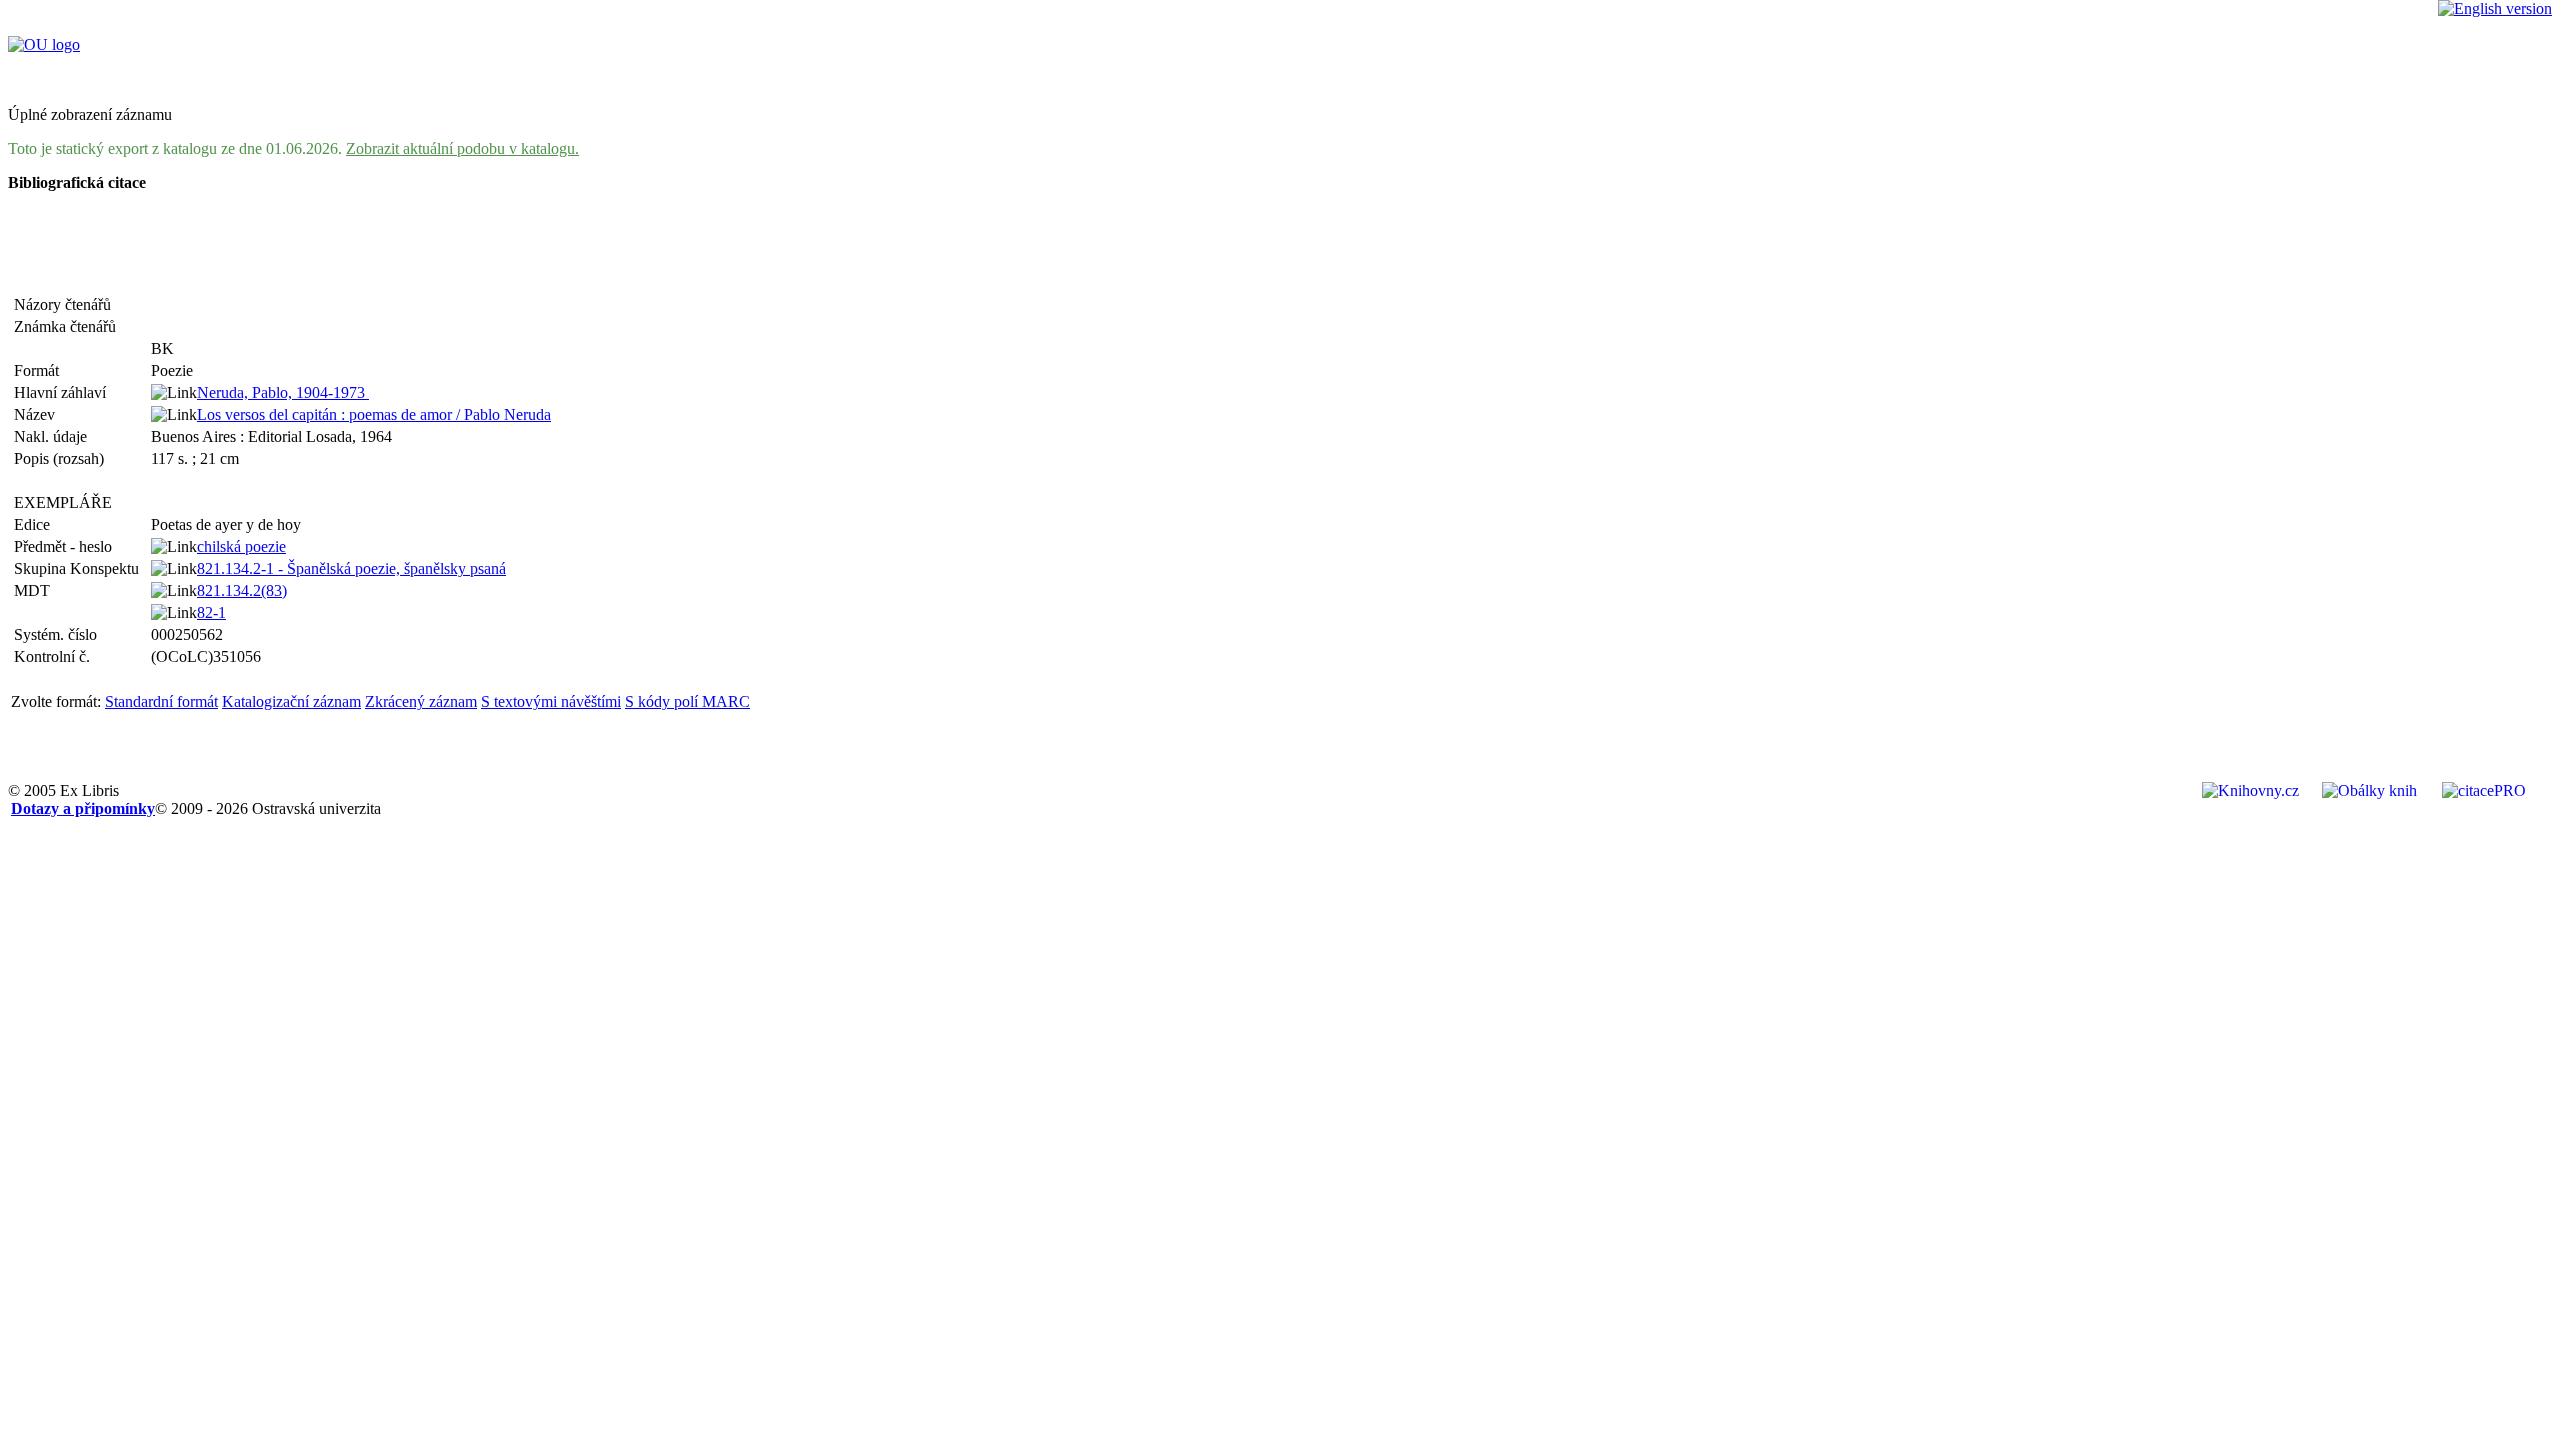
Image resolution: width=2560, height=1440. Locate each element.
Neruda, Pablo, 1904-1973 (283, 392)
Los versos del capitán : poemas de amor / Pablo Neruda (374, 414)
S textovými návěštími (551, 701)
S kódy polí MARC (687, 701)
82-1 (211, 612)
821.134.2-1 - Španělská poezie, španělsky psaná (351, 568)
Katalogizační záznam (291, 701)
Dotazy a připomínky (83, 808)
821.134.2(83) (242, 590)
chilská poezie (241, 546)
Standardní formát (161, 701)
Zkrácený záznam (421, 701)
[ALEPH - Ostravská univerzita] (44, 44)
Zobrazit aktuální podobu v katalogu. (462, 148)
